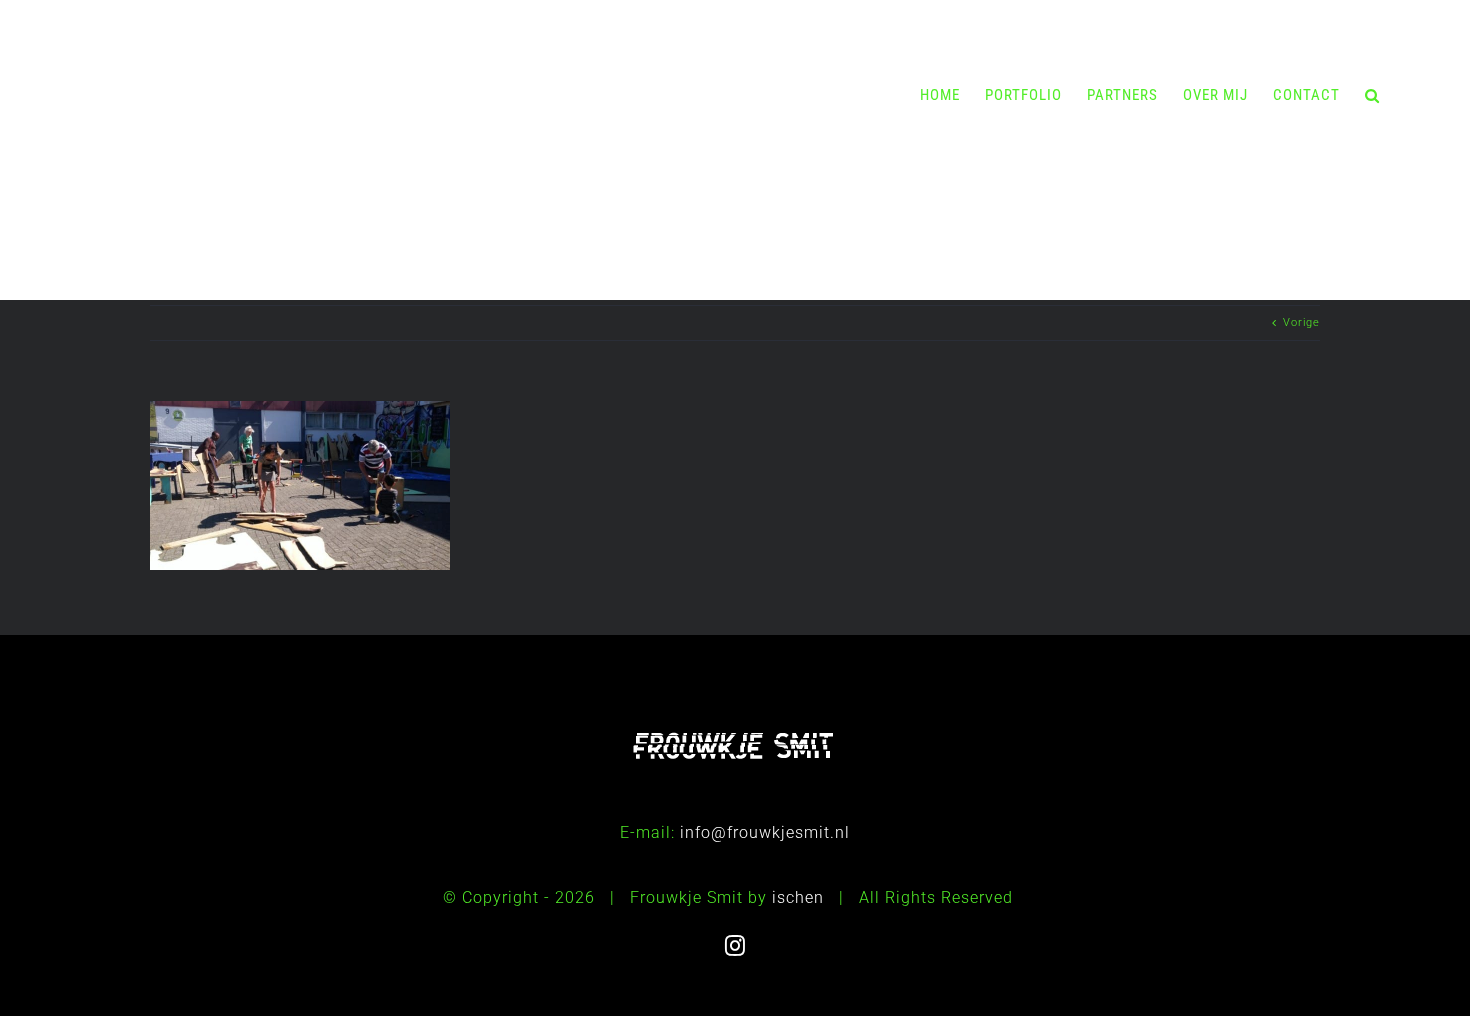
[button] (1372, 95)
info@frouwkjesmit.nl (765, 832)
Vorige (1301, 322)
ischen (798, 897)
